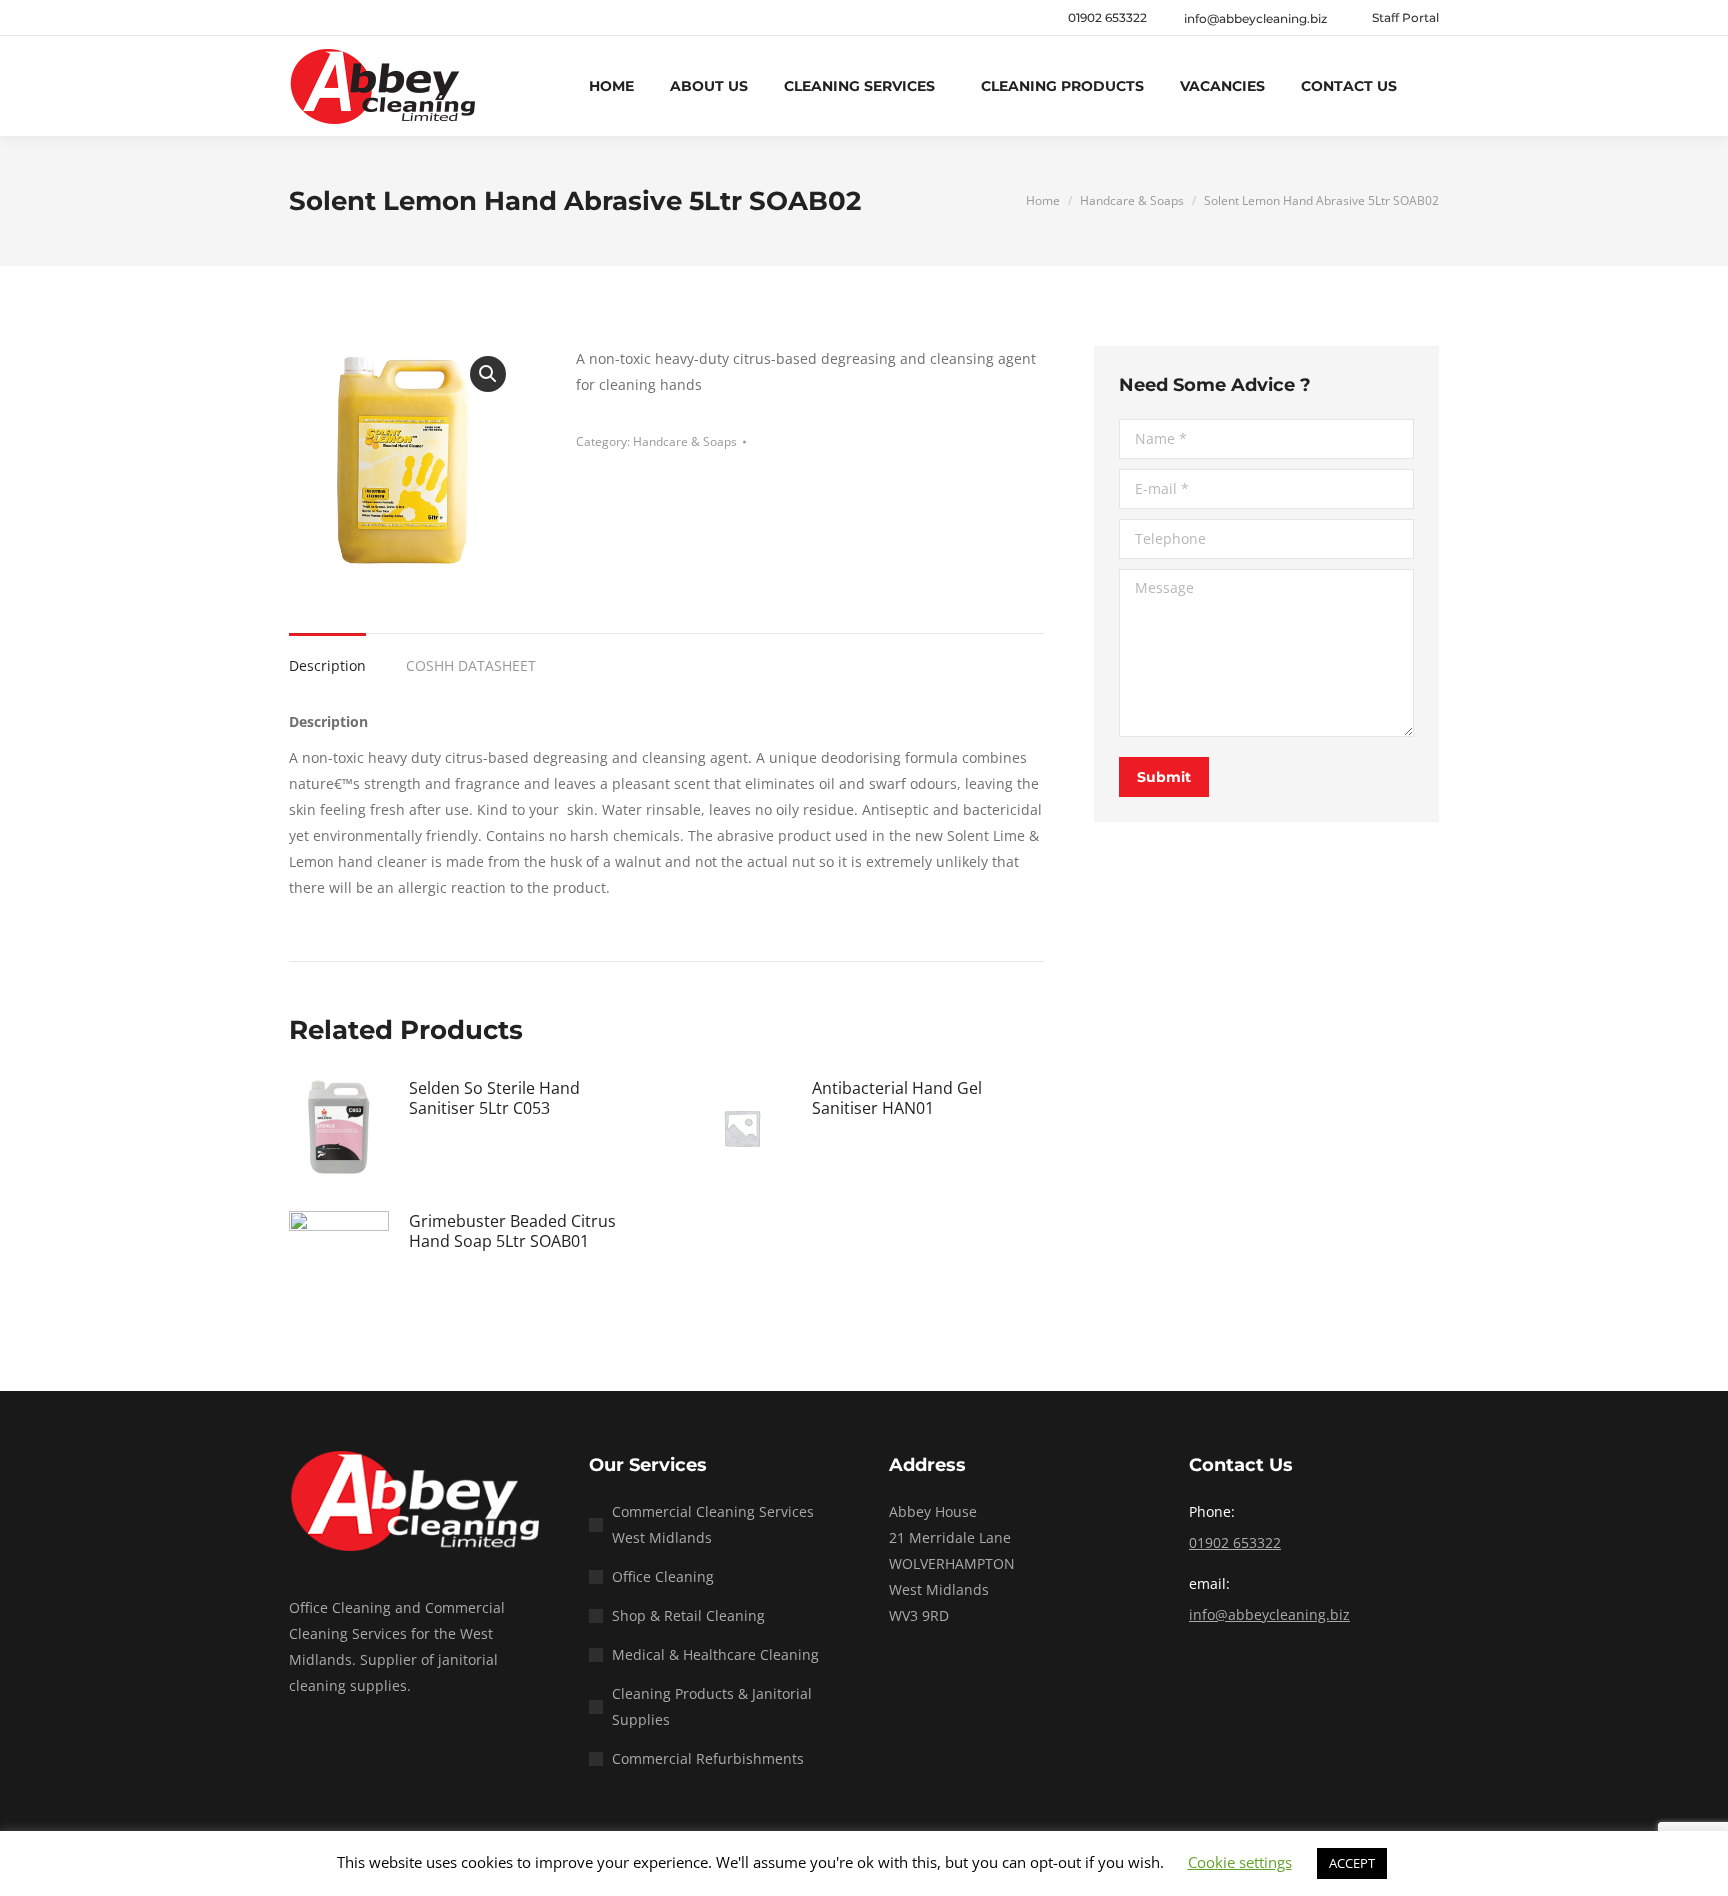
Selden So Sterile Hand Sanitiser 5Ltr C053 (494, 1098)
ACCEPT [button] (1352, 1863)
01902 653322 (1107, 17)
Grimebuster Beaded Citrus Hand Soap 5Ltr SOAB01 (512, 1231)
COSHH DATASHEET (471, 665)
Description (327, 665)
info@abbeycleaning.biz (1269, 1614)
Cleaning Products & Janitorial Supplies (712, 1706)
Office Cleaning (663, 1576)
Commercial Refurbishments (708, 1758)
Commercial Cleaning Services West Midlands (713, 1524)
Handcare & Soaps (685, 441)
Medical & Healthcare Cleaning (715, 1654)
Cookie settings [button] (1240, 1862)
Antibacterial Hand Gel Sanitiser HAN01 (897, 1098)
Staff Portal (1405, 17)
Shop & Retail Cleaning (688, 1615)
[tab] (327, 656)
